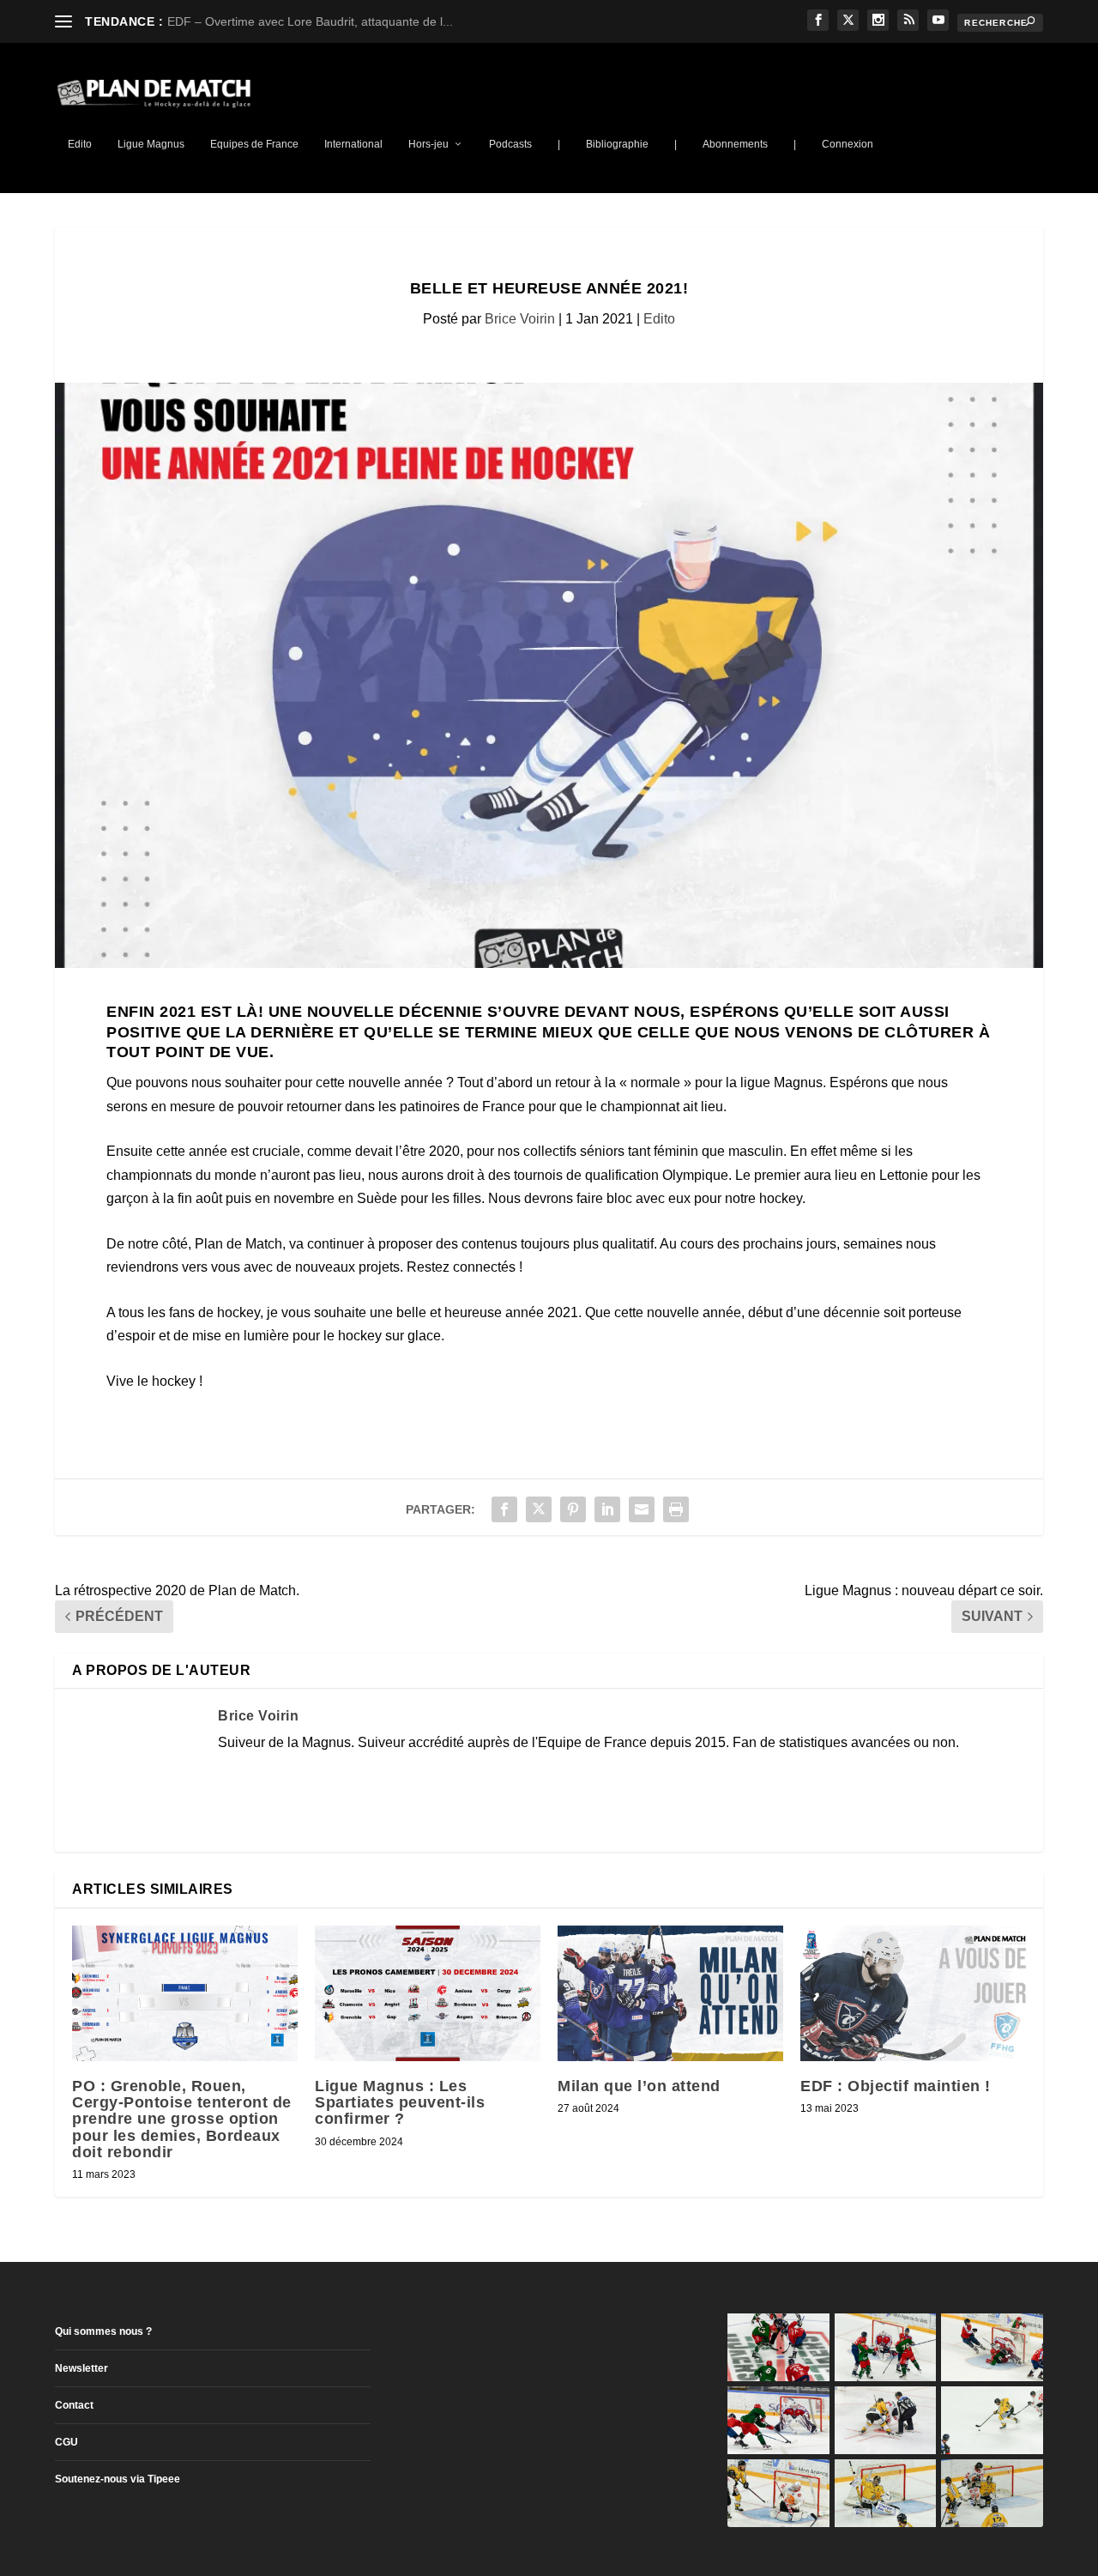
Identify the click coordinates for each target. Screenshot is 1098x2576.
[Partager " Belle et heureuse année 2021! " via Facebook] (504, 1509)
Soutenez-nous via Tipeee (118, 2479)
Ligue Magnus (151, 144)
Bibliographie (617, 144)
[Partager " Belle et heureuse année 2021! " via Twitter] (539, 1509)
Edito (80, 144)
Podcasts (510, 144)
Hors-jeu (428, 144)
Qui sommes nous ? (103, 2331)
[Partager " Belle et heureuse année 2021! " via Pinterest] (573, 1509)
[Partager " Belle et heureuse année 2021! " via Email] (642, 1509)
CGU (66, 2442)
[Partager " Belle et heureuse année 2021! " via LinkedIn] (607, 1509)
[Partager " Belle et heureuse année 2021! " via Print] (676, 1509)
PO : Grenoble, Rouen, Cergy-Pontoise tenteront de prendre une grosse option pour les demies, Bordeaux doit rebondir (182, 2119)
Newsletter (81, 2368)
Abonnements (735, 144)
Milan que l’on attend (639, 2086)
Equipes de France (254, 144)
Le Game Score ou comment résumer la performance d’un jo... (338, 21)
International (353, 144)
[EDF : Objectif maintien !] (913, 1993)
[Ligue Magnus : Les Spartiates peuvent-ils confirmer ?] (428, 1993)
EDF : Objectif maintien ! (896, 2086)
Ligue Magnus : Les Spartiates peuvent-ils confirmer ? (400, 2102)
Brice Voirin (520, 319)
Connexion (848, 144)
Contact (74, 2405)
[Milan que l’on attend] (670, 1993)
